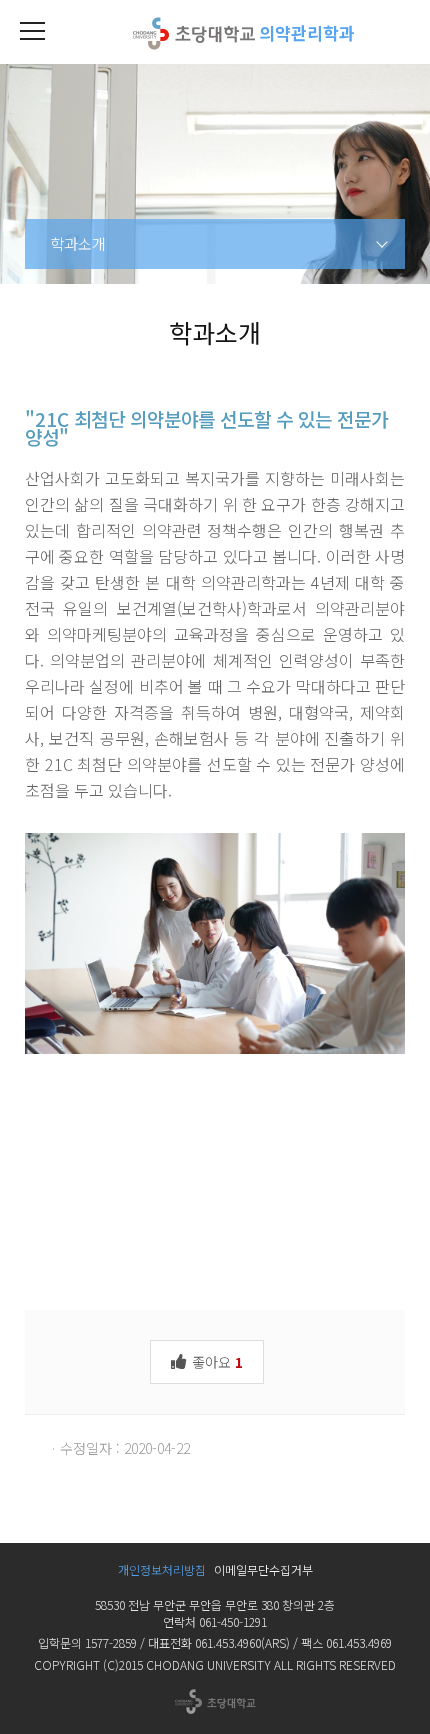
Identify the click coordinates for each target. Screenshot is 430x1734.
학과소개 (78, 243)
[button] (32, 32)
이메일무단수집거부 (263, 1569)
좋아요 (215, 1362)
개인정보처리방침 (162, 1569)
